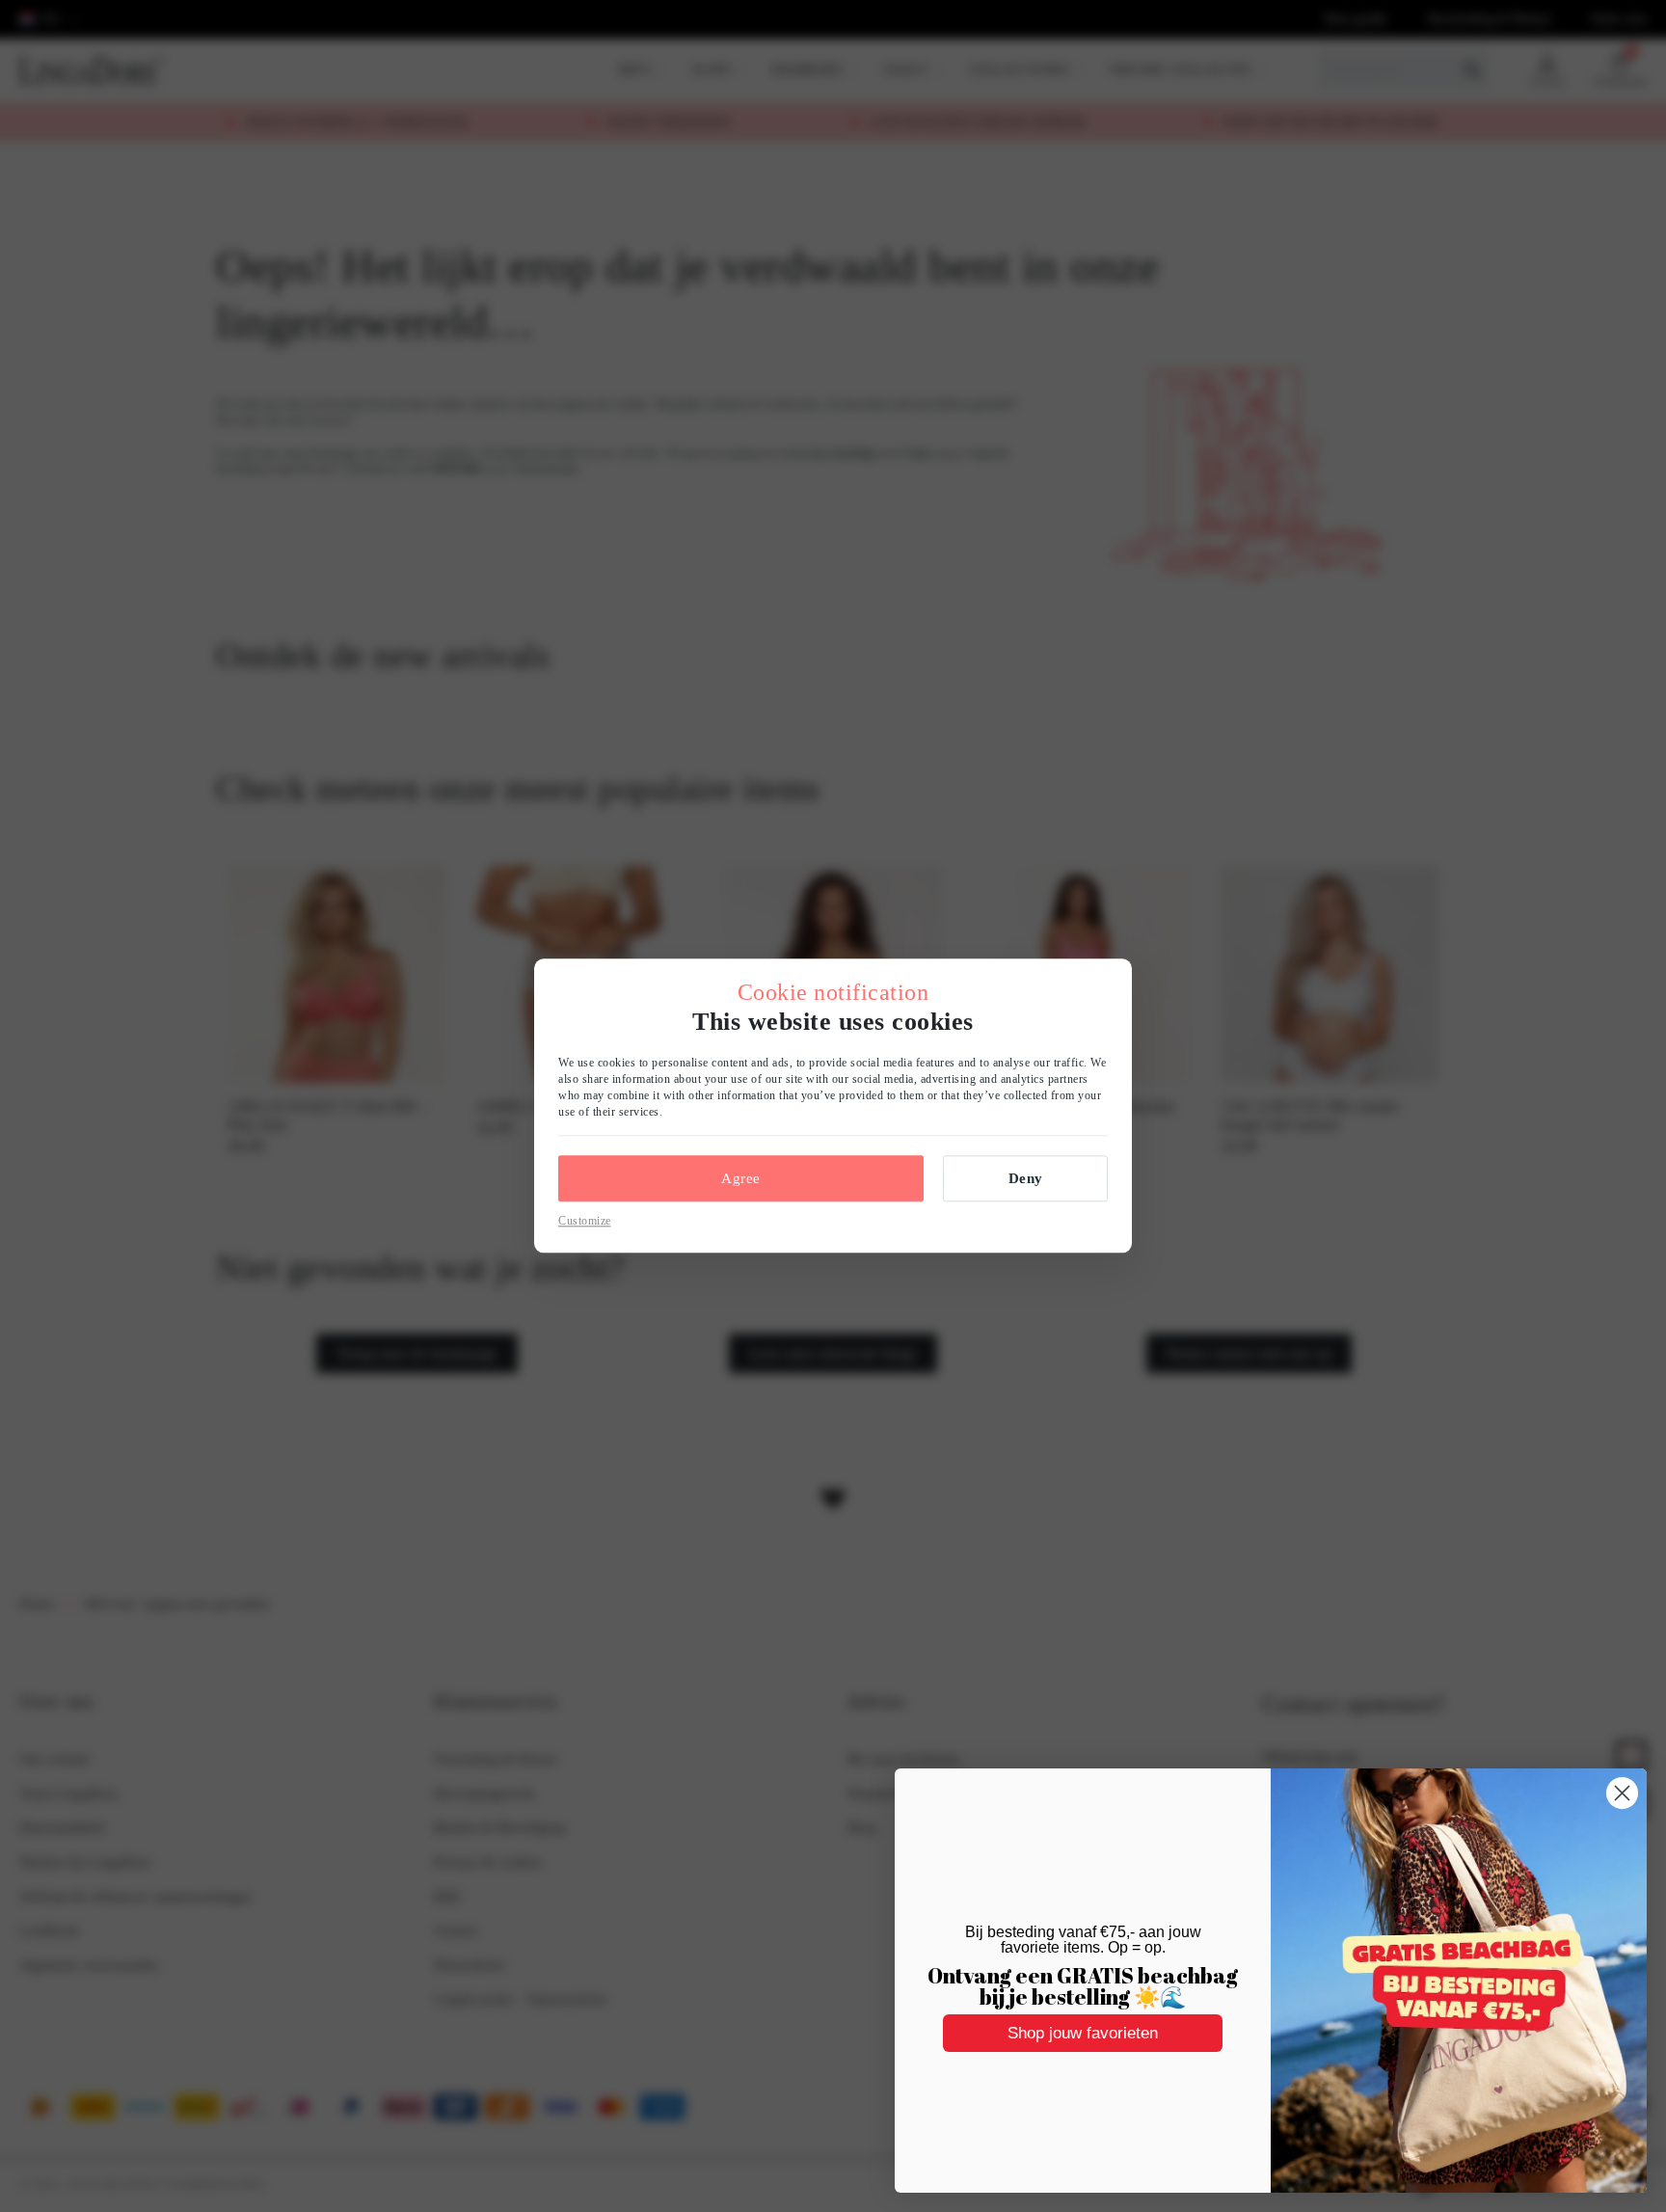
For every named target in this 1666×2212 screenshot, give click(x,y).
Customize (585, 1221)
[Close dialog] (1622, 1793)
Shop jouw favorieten (1083, 2033)
